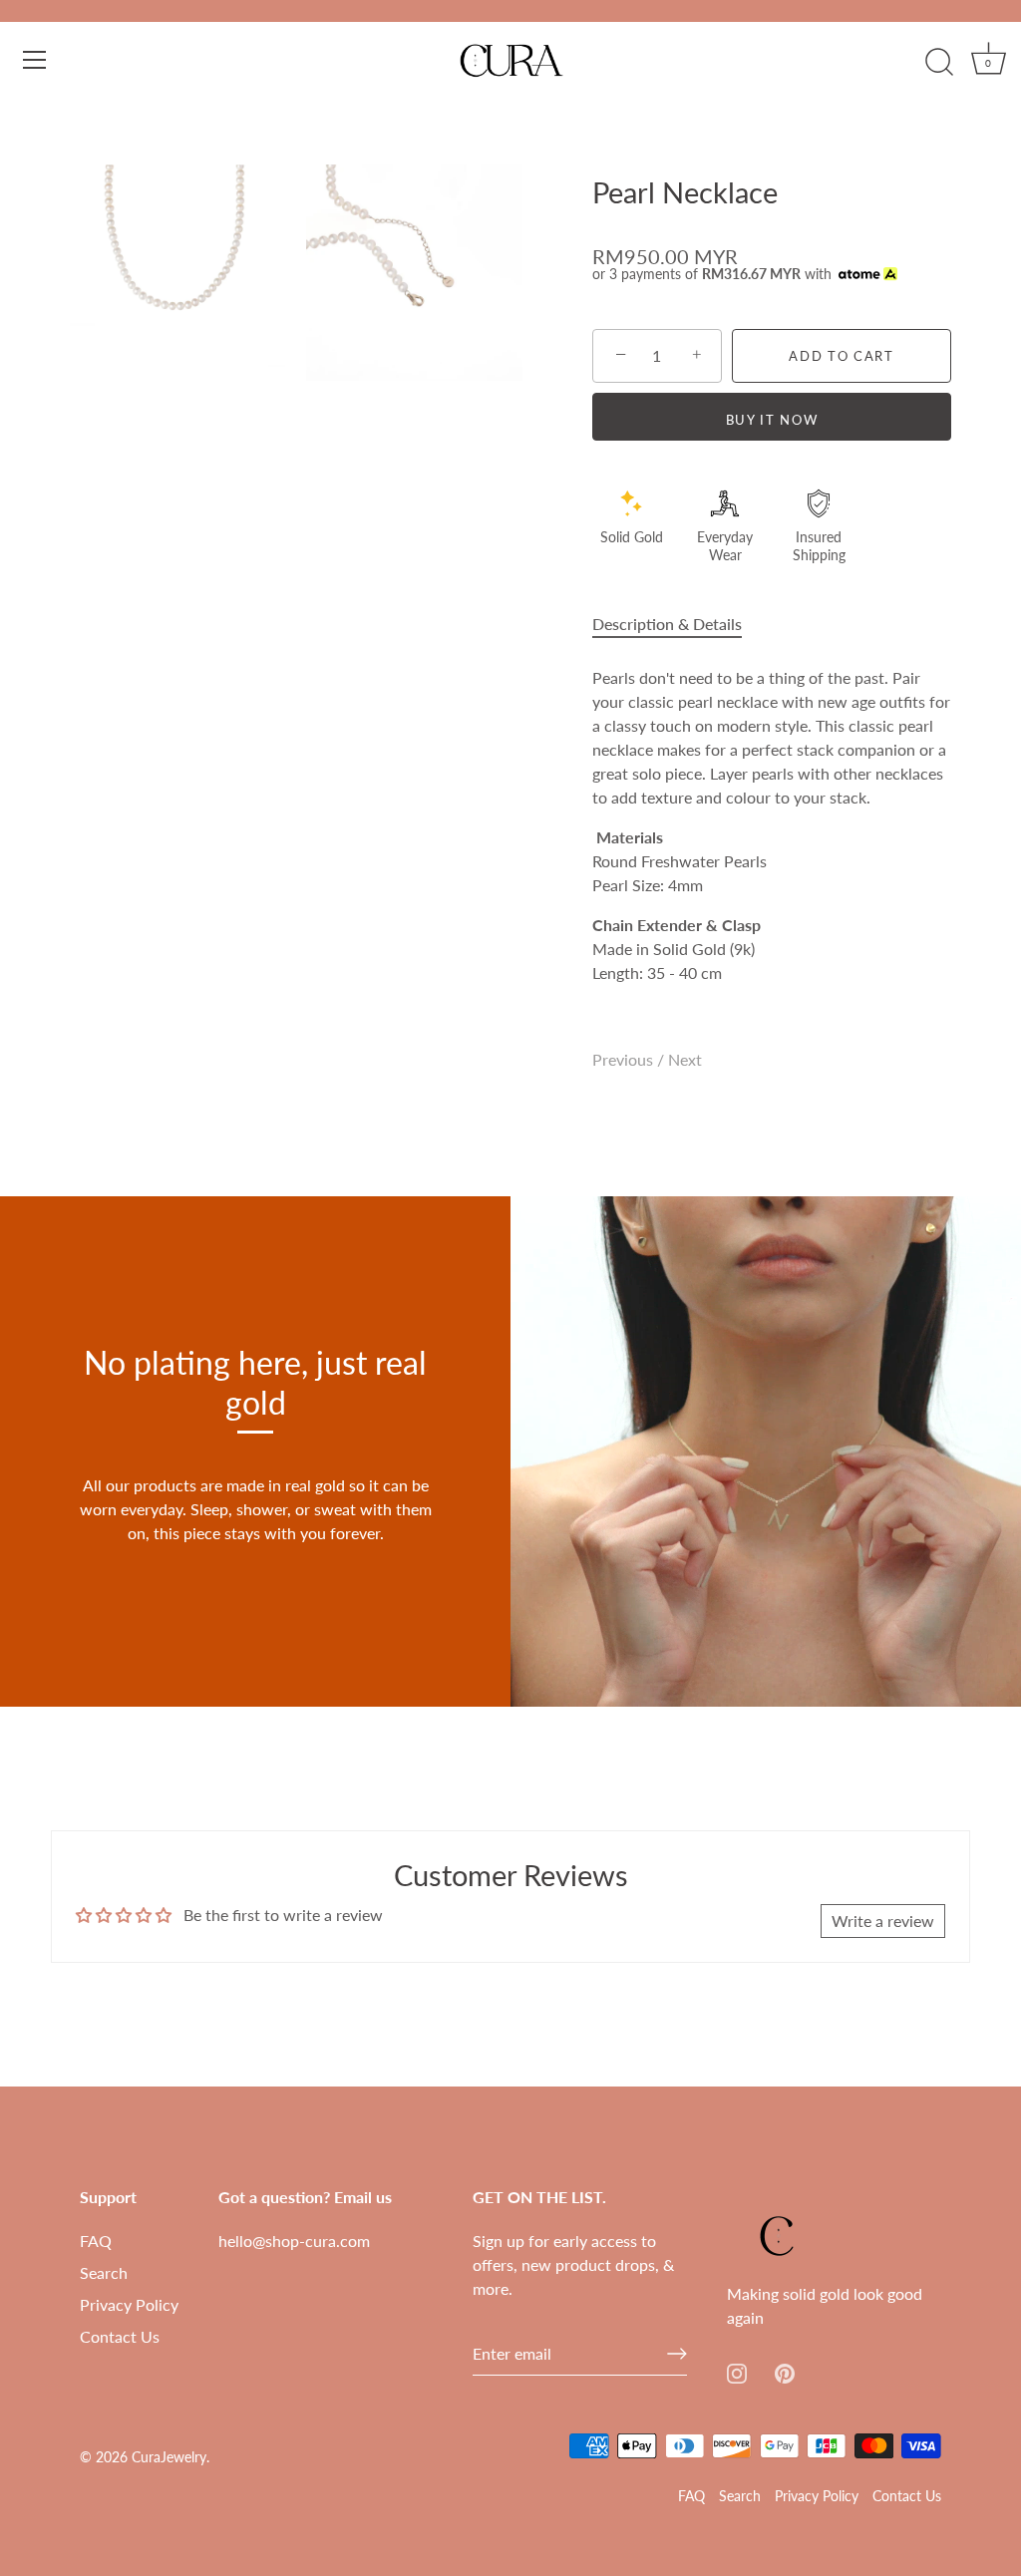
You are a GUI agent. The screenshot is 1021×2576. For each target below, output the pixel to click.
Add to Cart (842, 356)
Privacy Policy (129, 2304)
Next (685, 1059)
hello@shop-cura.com (294, 2241)
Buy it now (772, 420)
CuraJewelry (169, 2457)
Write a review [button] (883, 1921)
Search (104, 2272)
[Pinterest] (785, 2371)
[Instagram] (737, 2371)
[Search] (939, 63)
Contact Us (120, 2336)
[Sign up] (677, 2354)
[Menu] (35, 60)
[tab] (677, 624)
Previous (625, 1059)
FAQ (96, 2241)
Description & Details (667, 624)
